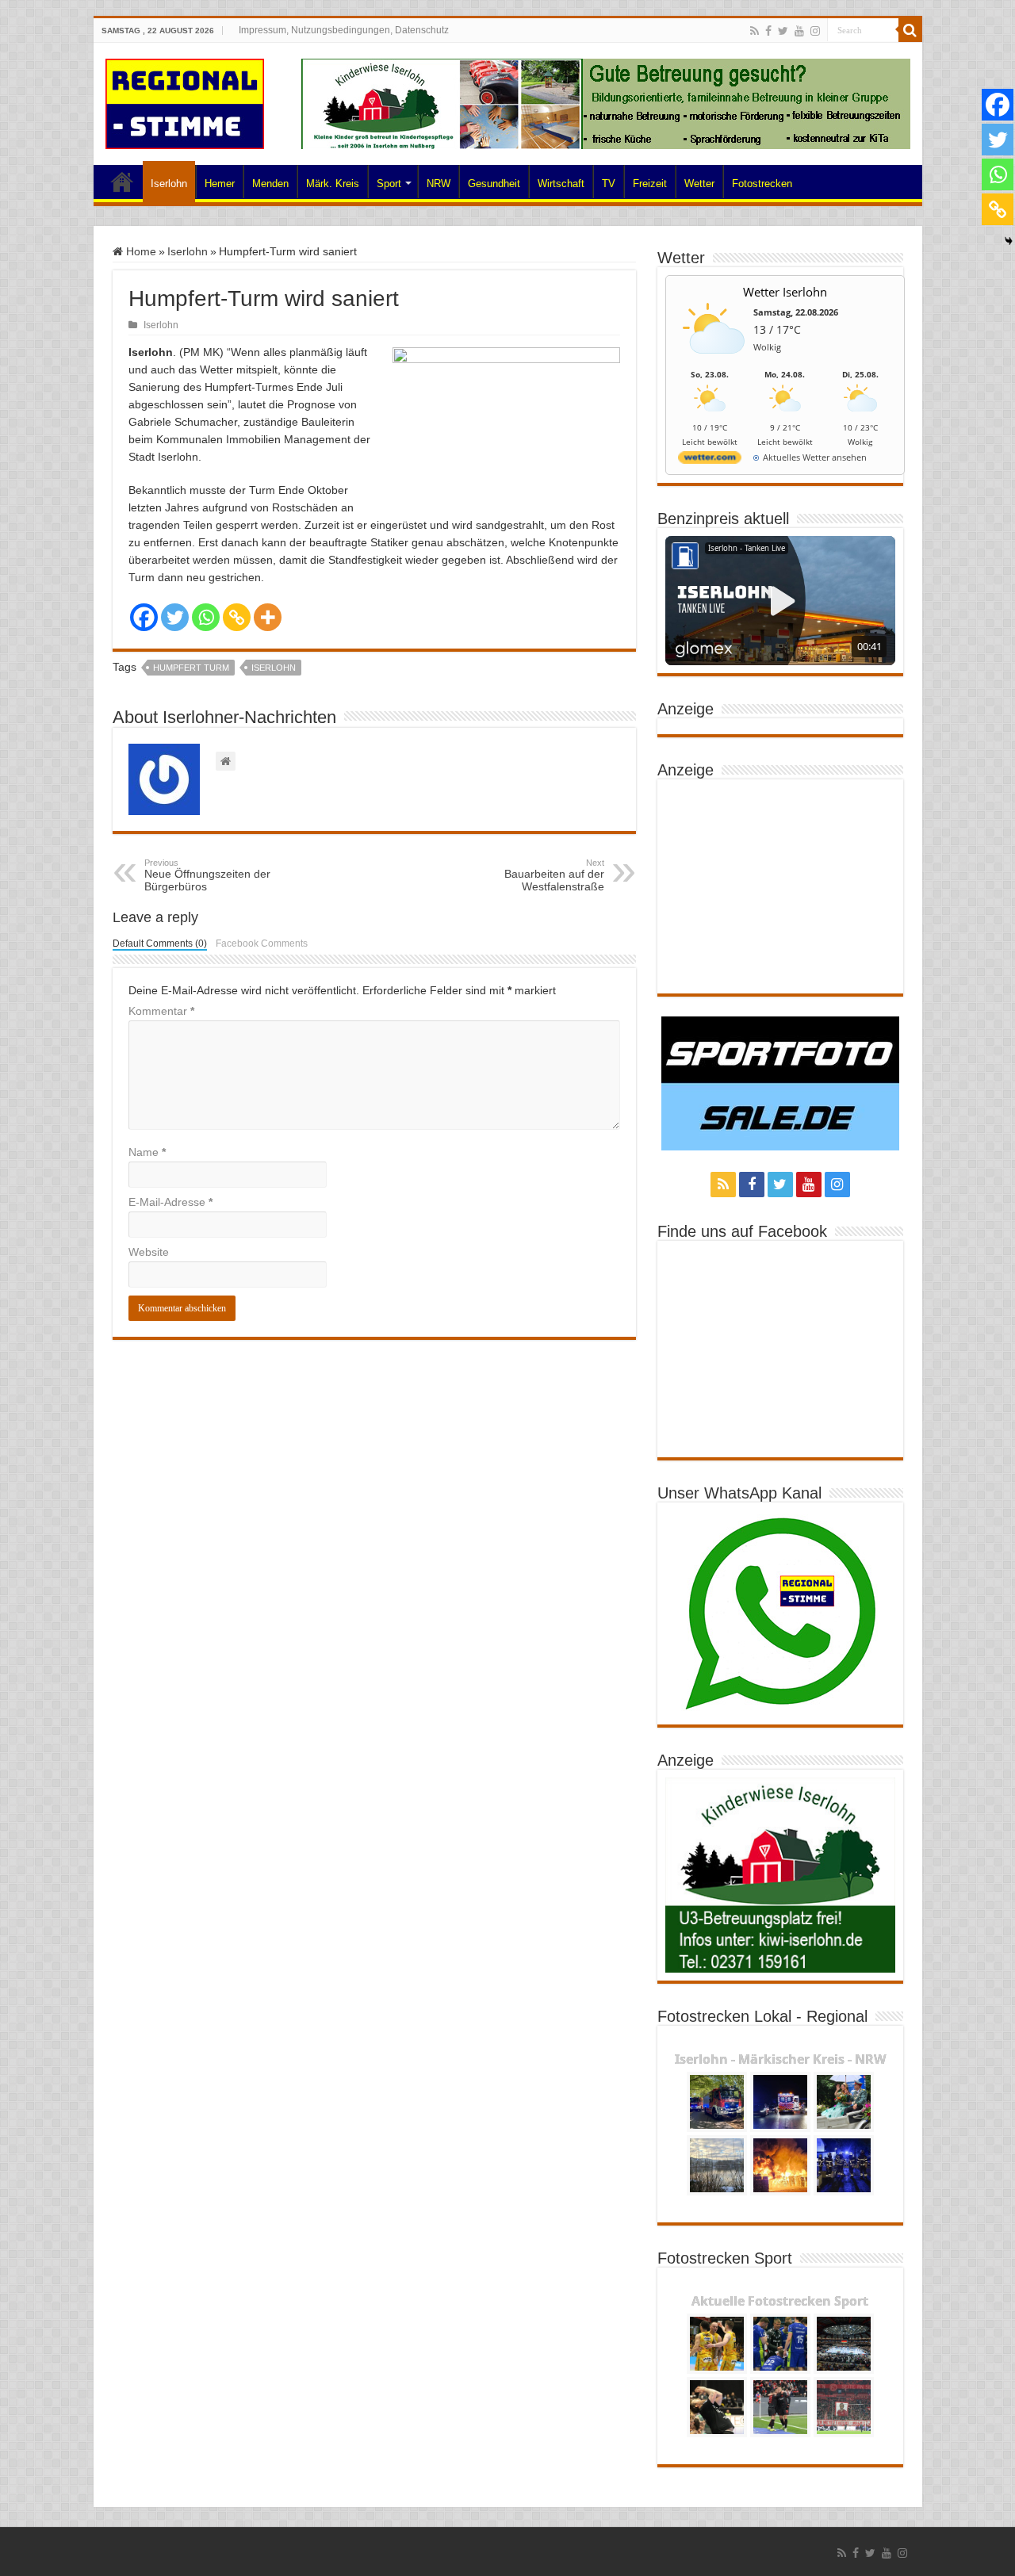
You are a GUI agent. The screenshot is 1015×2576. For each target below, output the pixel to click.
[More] (268, 617)
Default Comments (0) (160, 944)
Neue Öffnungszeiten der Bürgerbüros (207, 875)
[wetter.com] (710, 460)
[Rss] (755, 31)
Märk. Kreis (333, 184)
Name (147, 1152)
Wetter (699, 184)
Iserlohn (169, 184)
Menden (270, 184)
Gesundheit (494, 184)
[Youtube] (799, 31)
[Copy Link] (237, 617)
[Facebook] (768, 31)
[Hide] (1009, 241)
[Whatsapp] (206, 617)
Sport (389, 184)
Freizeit (650, 184)
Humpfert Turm (191, 668)
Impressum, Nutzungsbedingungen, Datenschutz (344, 30)
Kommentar (161, 1011)
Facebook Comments (262, 944)
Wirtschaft (561, 184)
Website (149, 1252)
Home (122, 182)
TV (609, 184)
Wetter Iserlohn (785, 292)
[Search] (910, 30)
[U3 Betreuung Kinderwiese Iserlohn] (606, 103)
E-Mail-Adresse (170, 1202)
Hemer (220, 184)
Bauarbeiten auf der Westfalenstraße (554, 875)
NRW (439, 184)
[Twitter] (783, 31)
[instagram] (815, 31)
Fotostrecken (762, 184)
